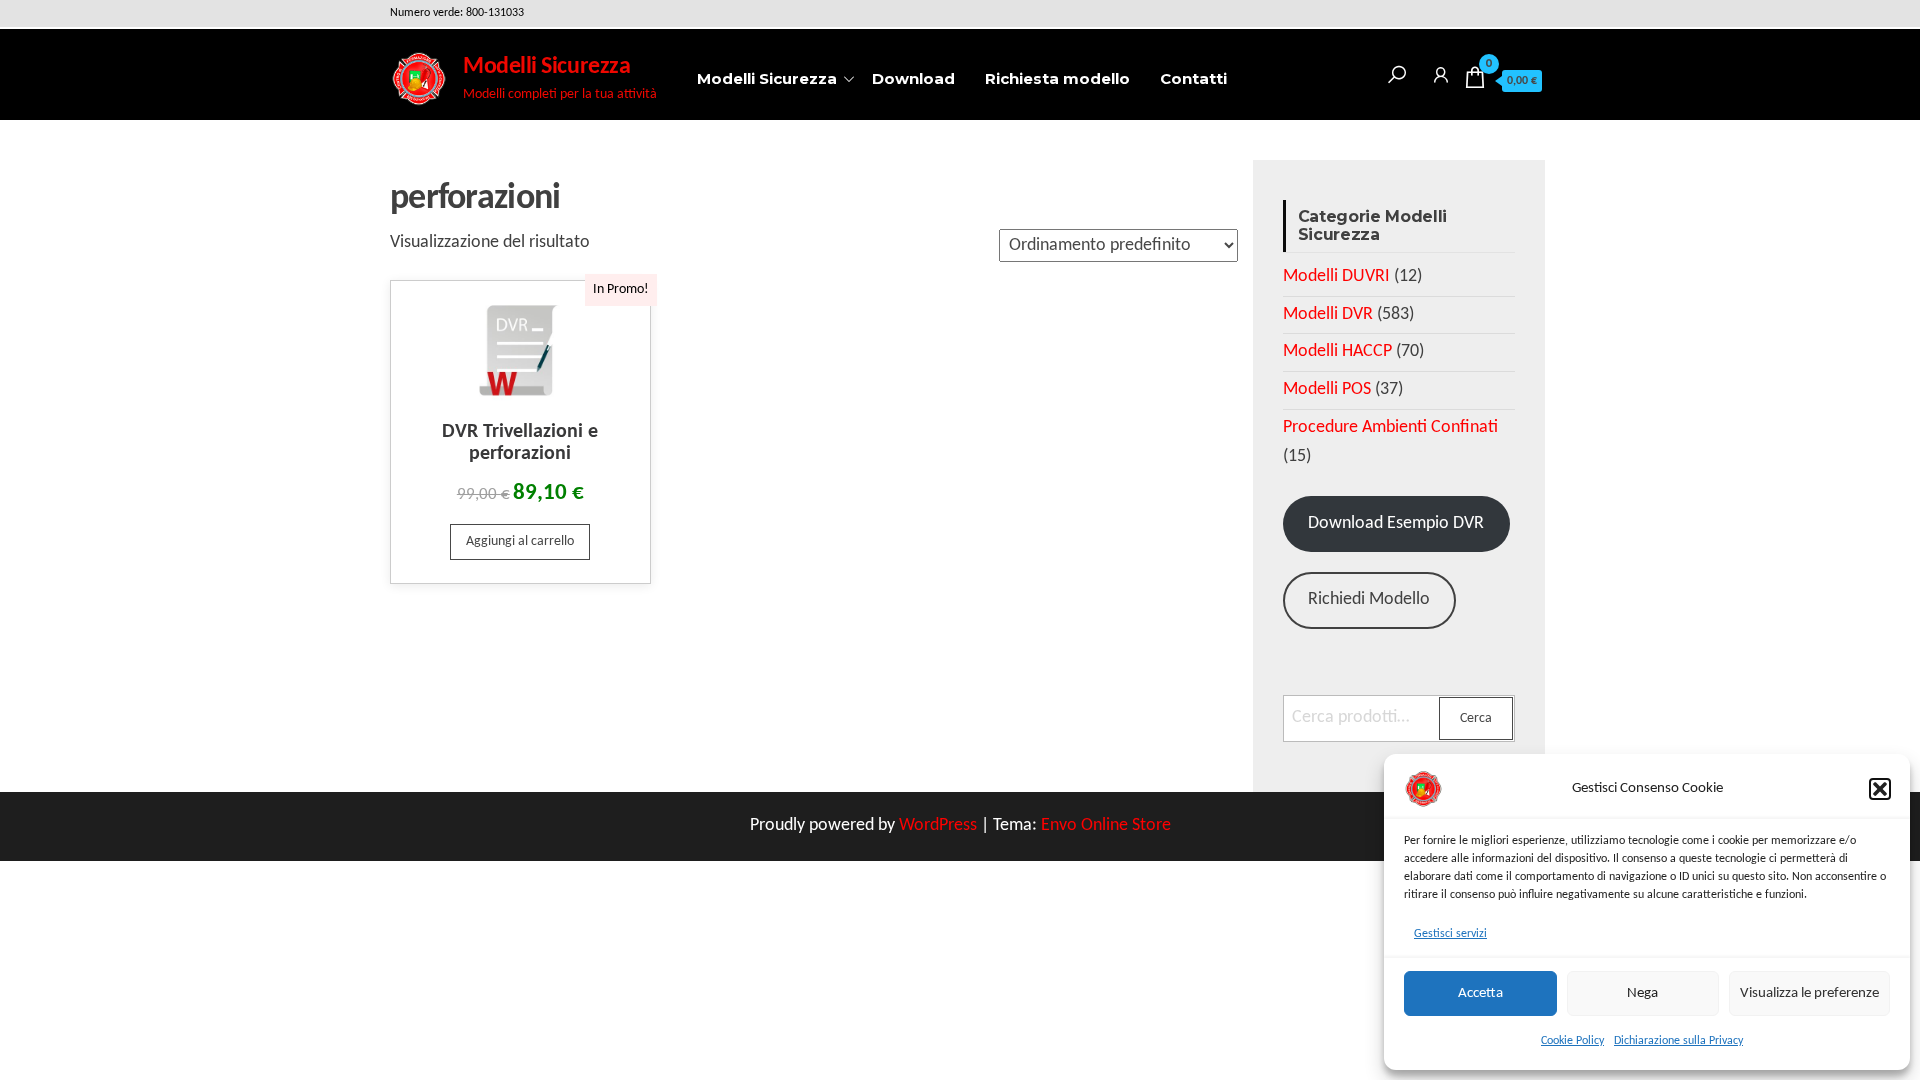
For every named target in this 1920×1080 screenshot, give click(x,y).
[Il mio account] (1441, 71)
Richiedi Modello (1369, 599)
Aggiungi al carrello (520, 541)
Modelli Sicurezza (546, 67)
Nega (1642, 993)
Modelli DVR (1328, 314)
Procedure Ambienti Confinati (1390, 427)
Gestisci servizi (1450, 934)
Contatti (1193, 78)
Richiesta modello (1057, 78)
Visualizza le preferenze (1809, 993)
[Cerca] (1397, 71)
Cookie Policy (1572, 1041)
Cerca (1476, 718)
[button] (1880, 789)
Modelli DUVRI (1336, 276)
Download (913, 78)
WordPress (938, 825)
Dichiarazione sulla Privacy (1678, 1041)
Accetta (1480, 993)
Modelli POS (1327, 389)
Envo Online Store (1106, 825)
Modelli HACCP (1337, 351)
